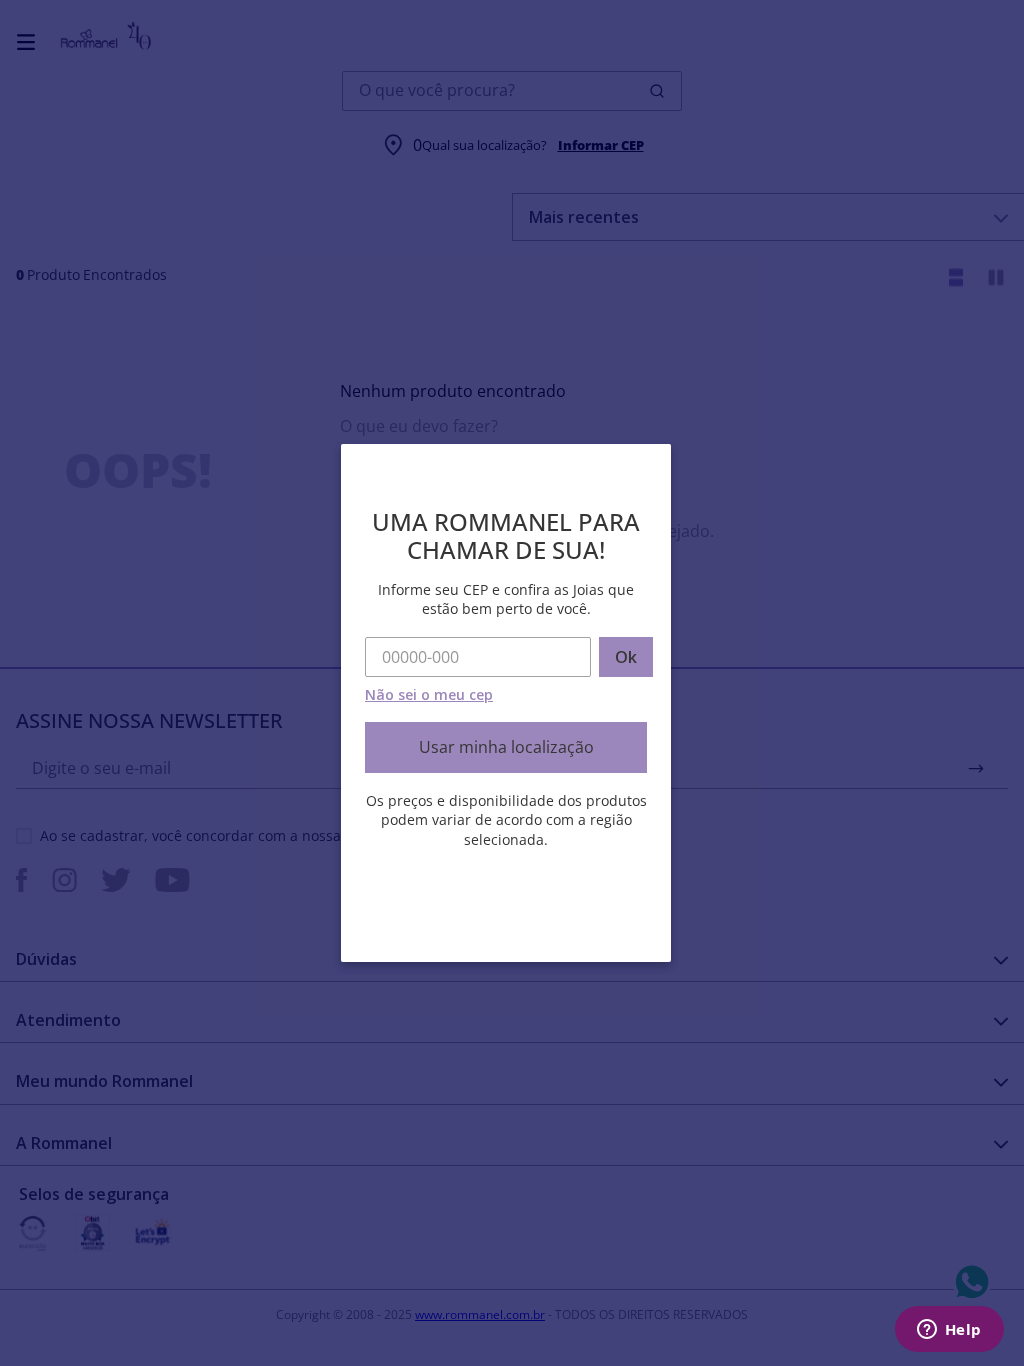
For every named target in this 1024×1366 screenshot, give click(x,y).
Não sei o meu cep (429, 694)
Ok (626, 657)
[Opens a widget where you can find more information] (949, 1331)
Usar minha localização (506, 747)
